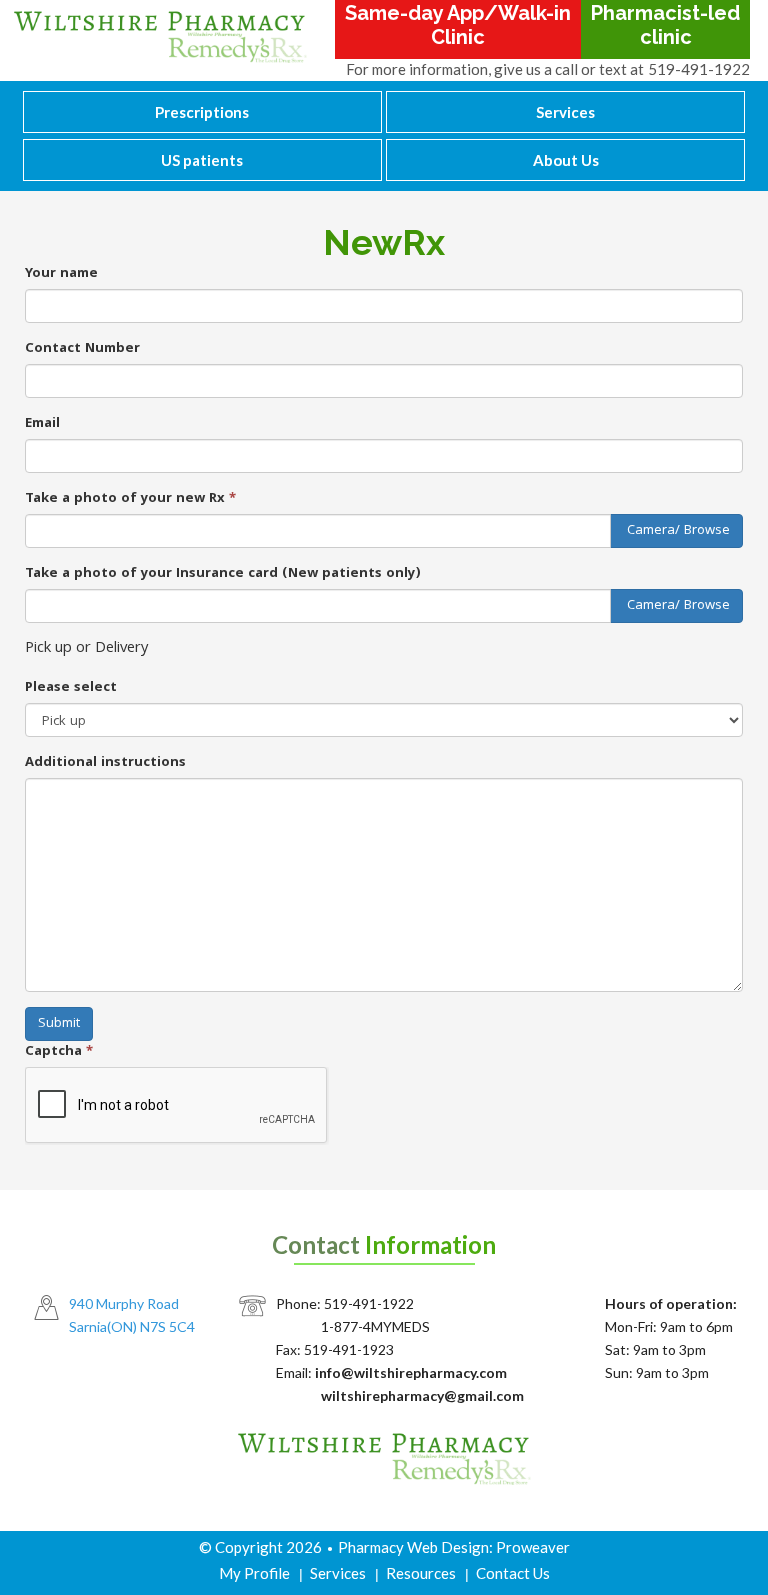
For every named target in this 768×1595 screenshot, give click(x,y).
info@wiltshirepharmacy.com (411, 1372)
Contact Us (513, 1573)
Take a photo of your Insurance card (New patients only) (223, 574)
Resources (421, 1573)
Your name (61, 274)
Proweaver (533, 1547)
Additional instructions (105, 763)
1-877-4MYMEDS (375, 1326)
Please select (71, 688)
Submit (59, 1024)
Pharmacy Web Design (413, 1547)
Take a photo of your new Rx (130, 499)
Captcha (59, 1052)
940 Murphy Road (124, 1303)
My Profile (254, 1573)
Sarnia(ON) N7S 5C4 (132, 1326)
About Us (566, 160)
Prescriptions (202, 112)
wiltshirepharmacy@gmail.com (422, 1395)
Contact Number (82, 349)
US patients (202, 160)
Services (565, 112)
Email (42, 424)
